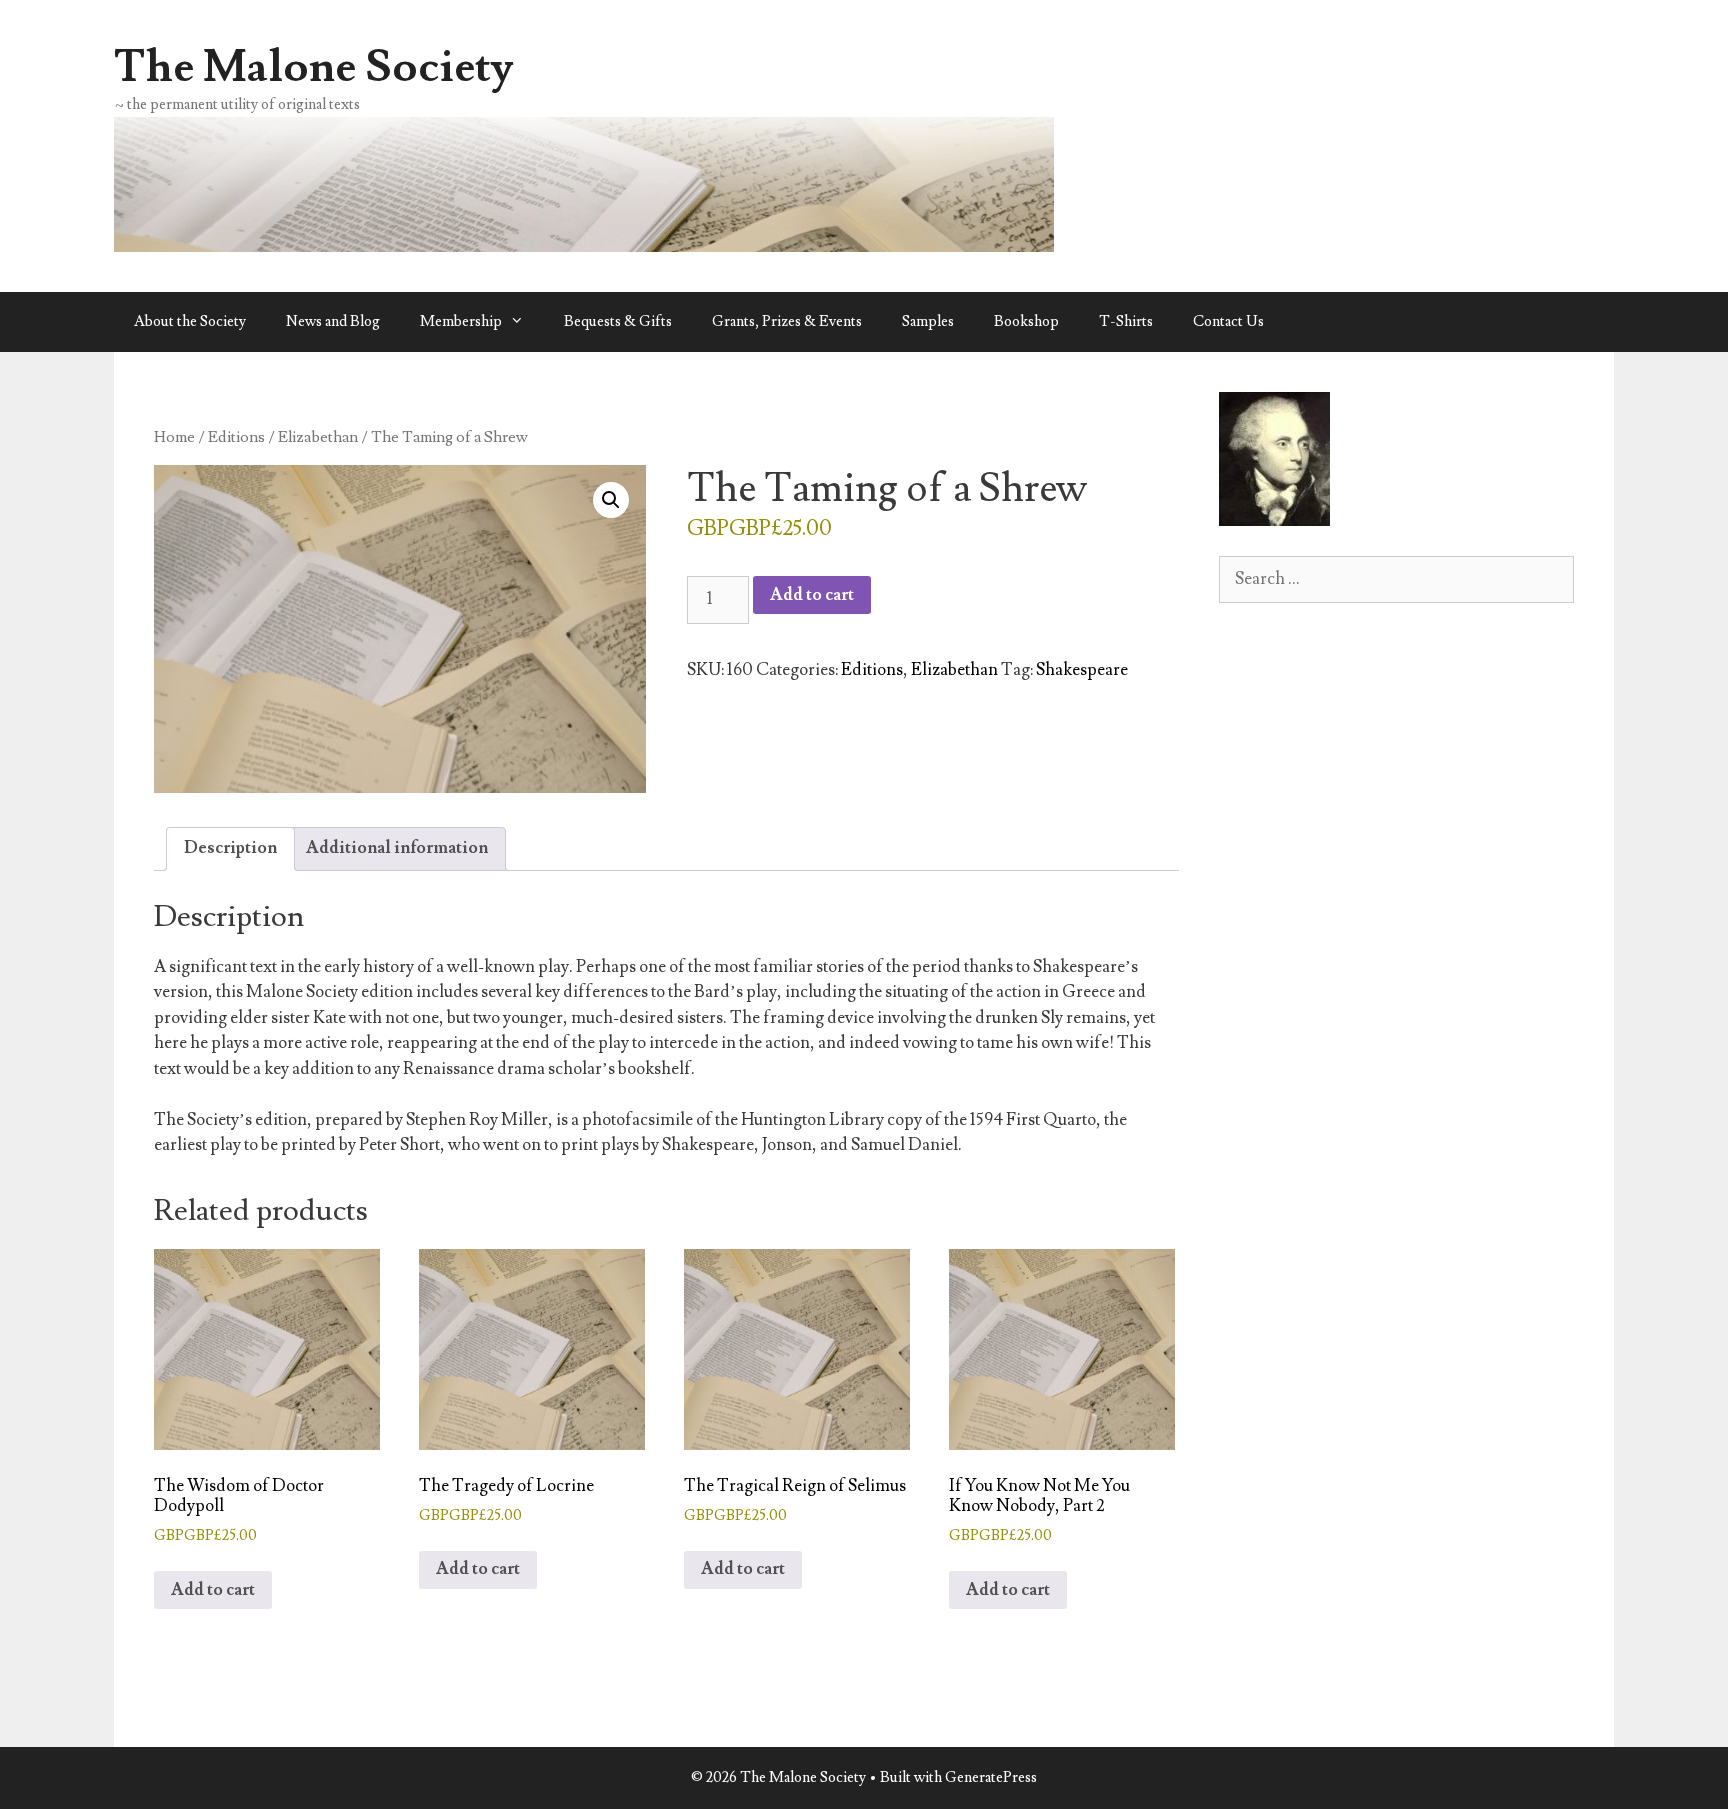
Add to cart (812, 595)
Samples (928, 321)
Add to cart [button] (213, 1590)
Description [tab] (230, 848)
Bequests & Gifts (618, 321)
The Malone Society (314, 67)
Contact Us (1228, 321)
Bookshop (1026, 321)
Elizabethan (318, 437)
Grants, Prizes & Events (787, 321)
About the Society (190, 321)
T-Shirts (1126, 321)
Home (174, 437)
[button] (611, 500)
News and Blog (333, 321)
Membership (461, 321)
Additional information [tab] (397, 848)
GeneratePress (991, 1777)
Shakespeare (1082, 670)
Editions (236, 437)
